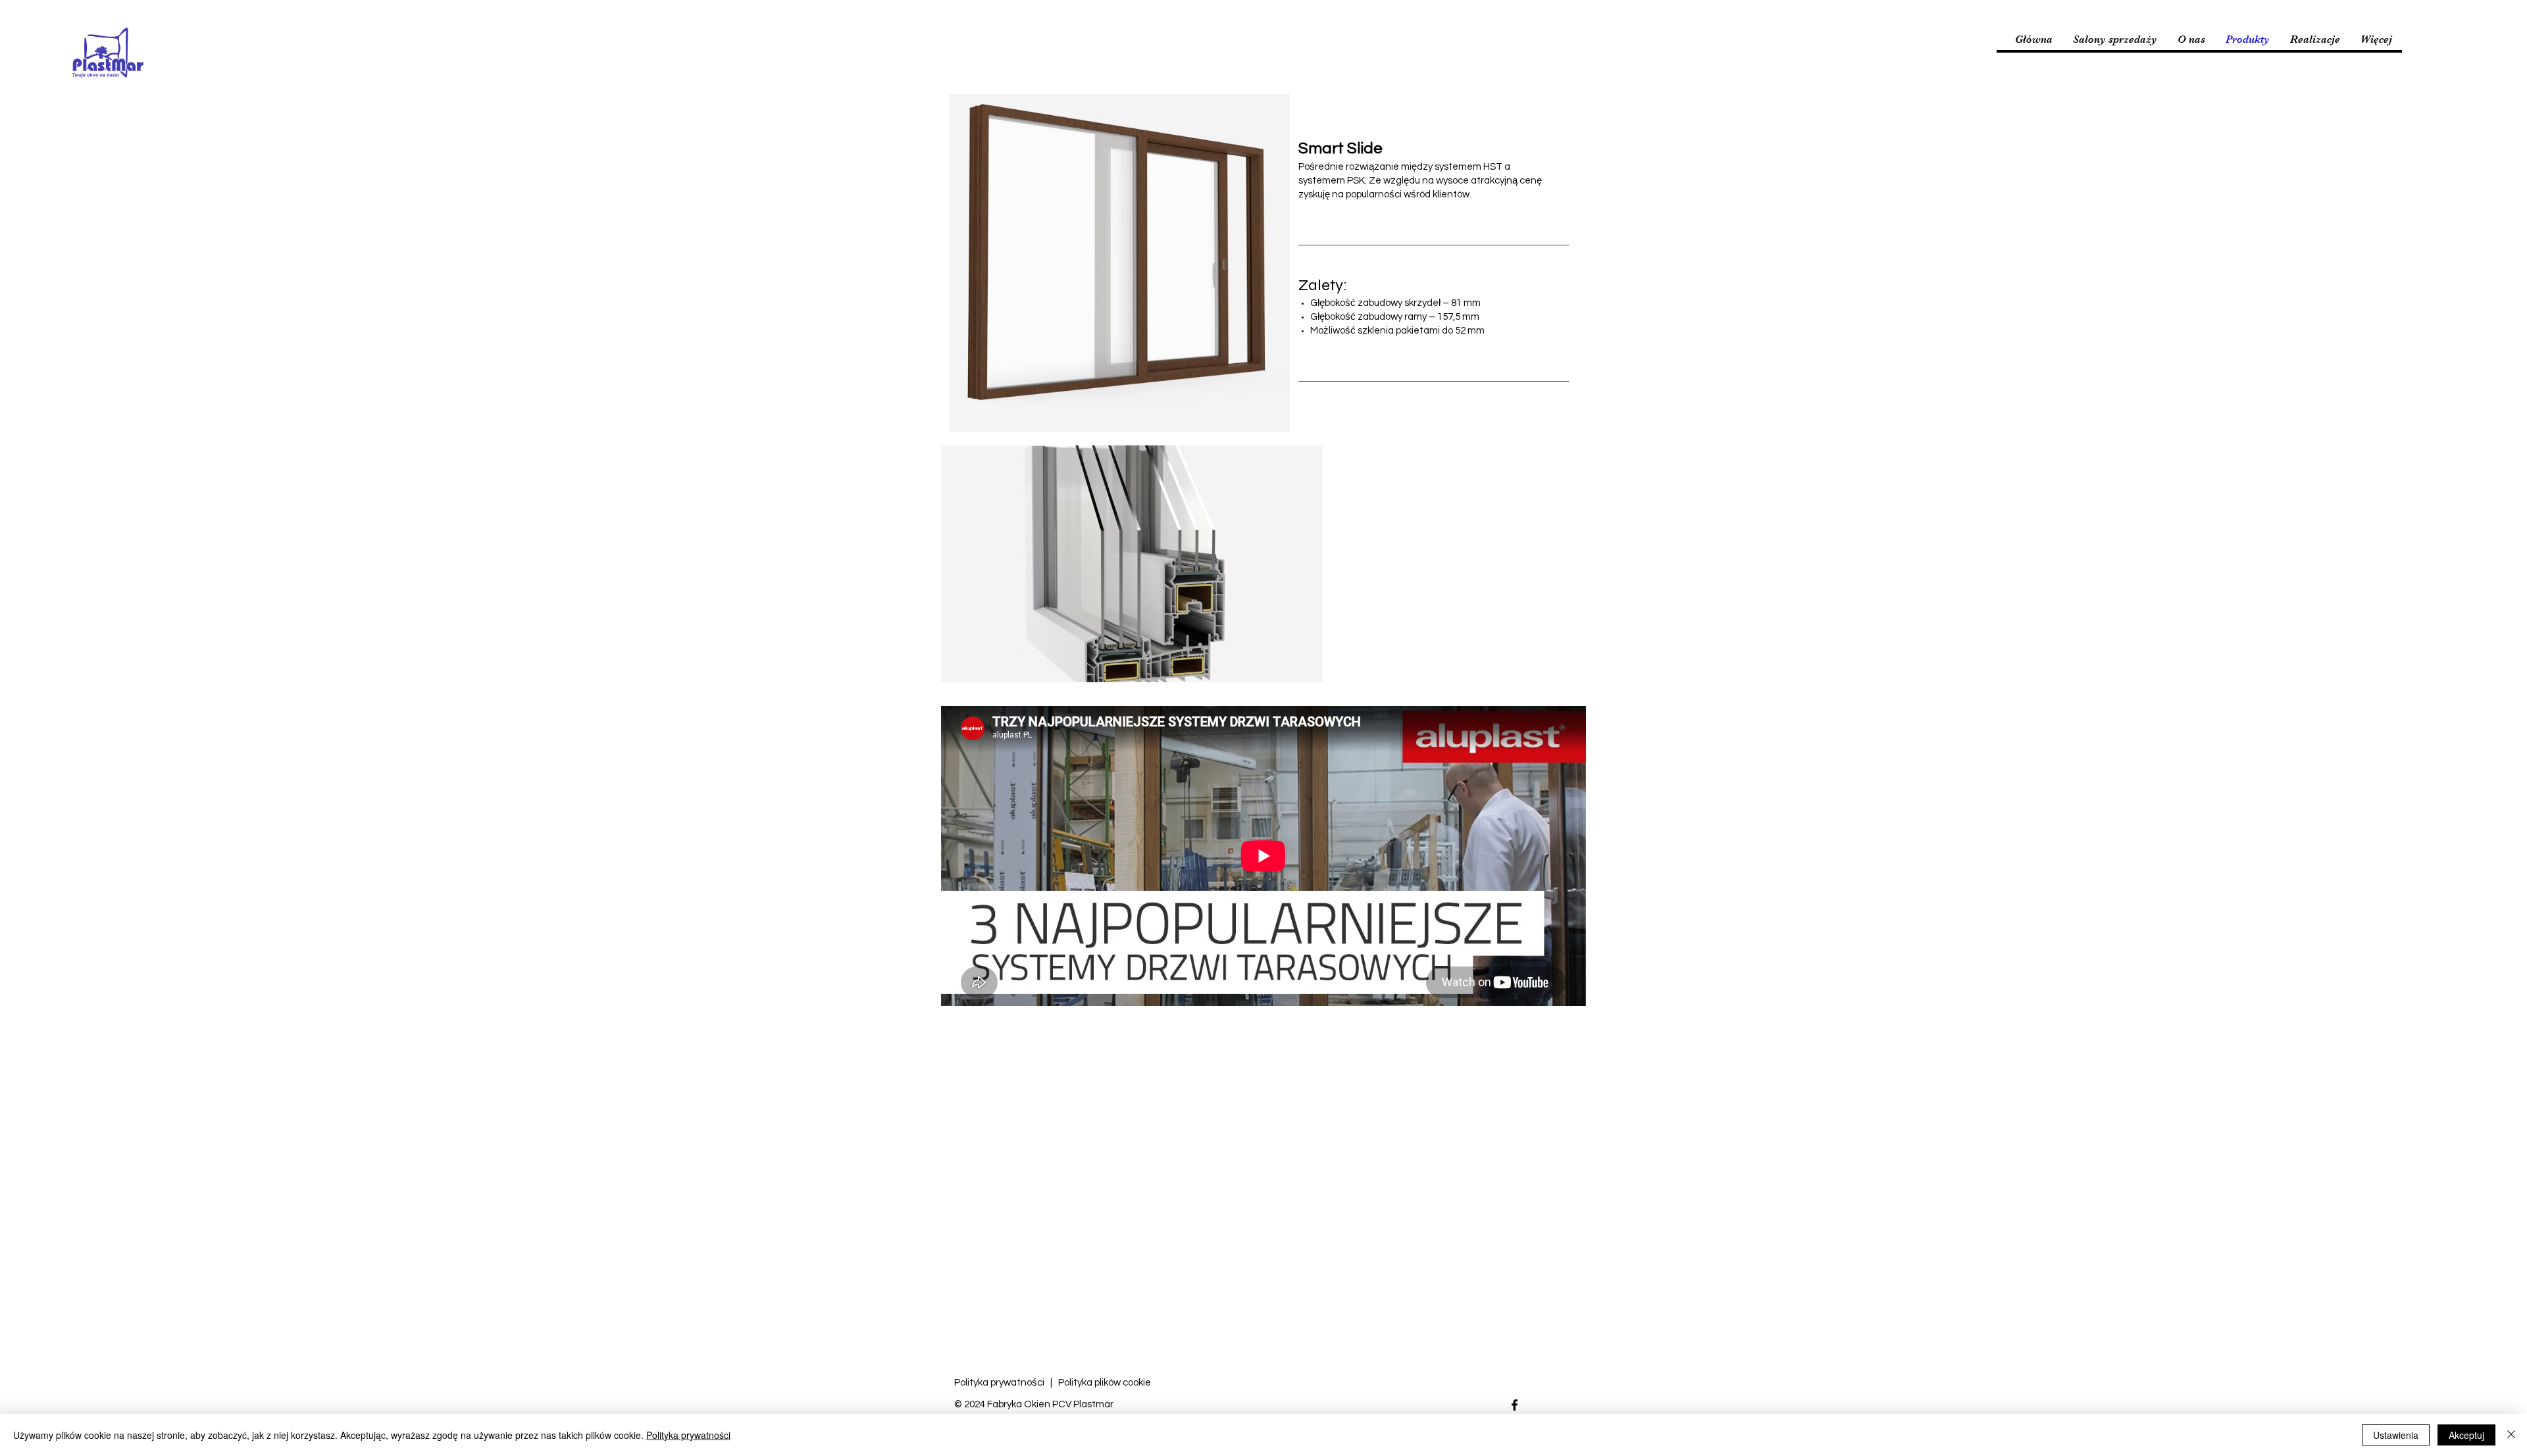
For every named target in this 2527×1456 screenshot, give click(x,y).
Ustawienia (2396, 1435)
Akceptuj (2466, 1435)
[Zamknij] (2511, 1435)
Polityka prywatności (1000, 1383)
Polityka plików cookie (1105, 1383)
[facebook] (1515, 1405)
